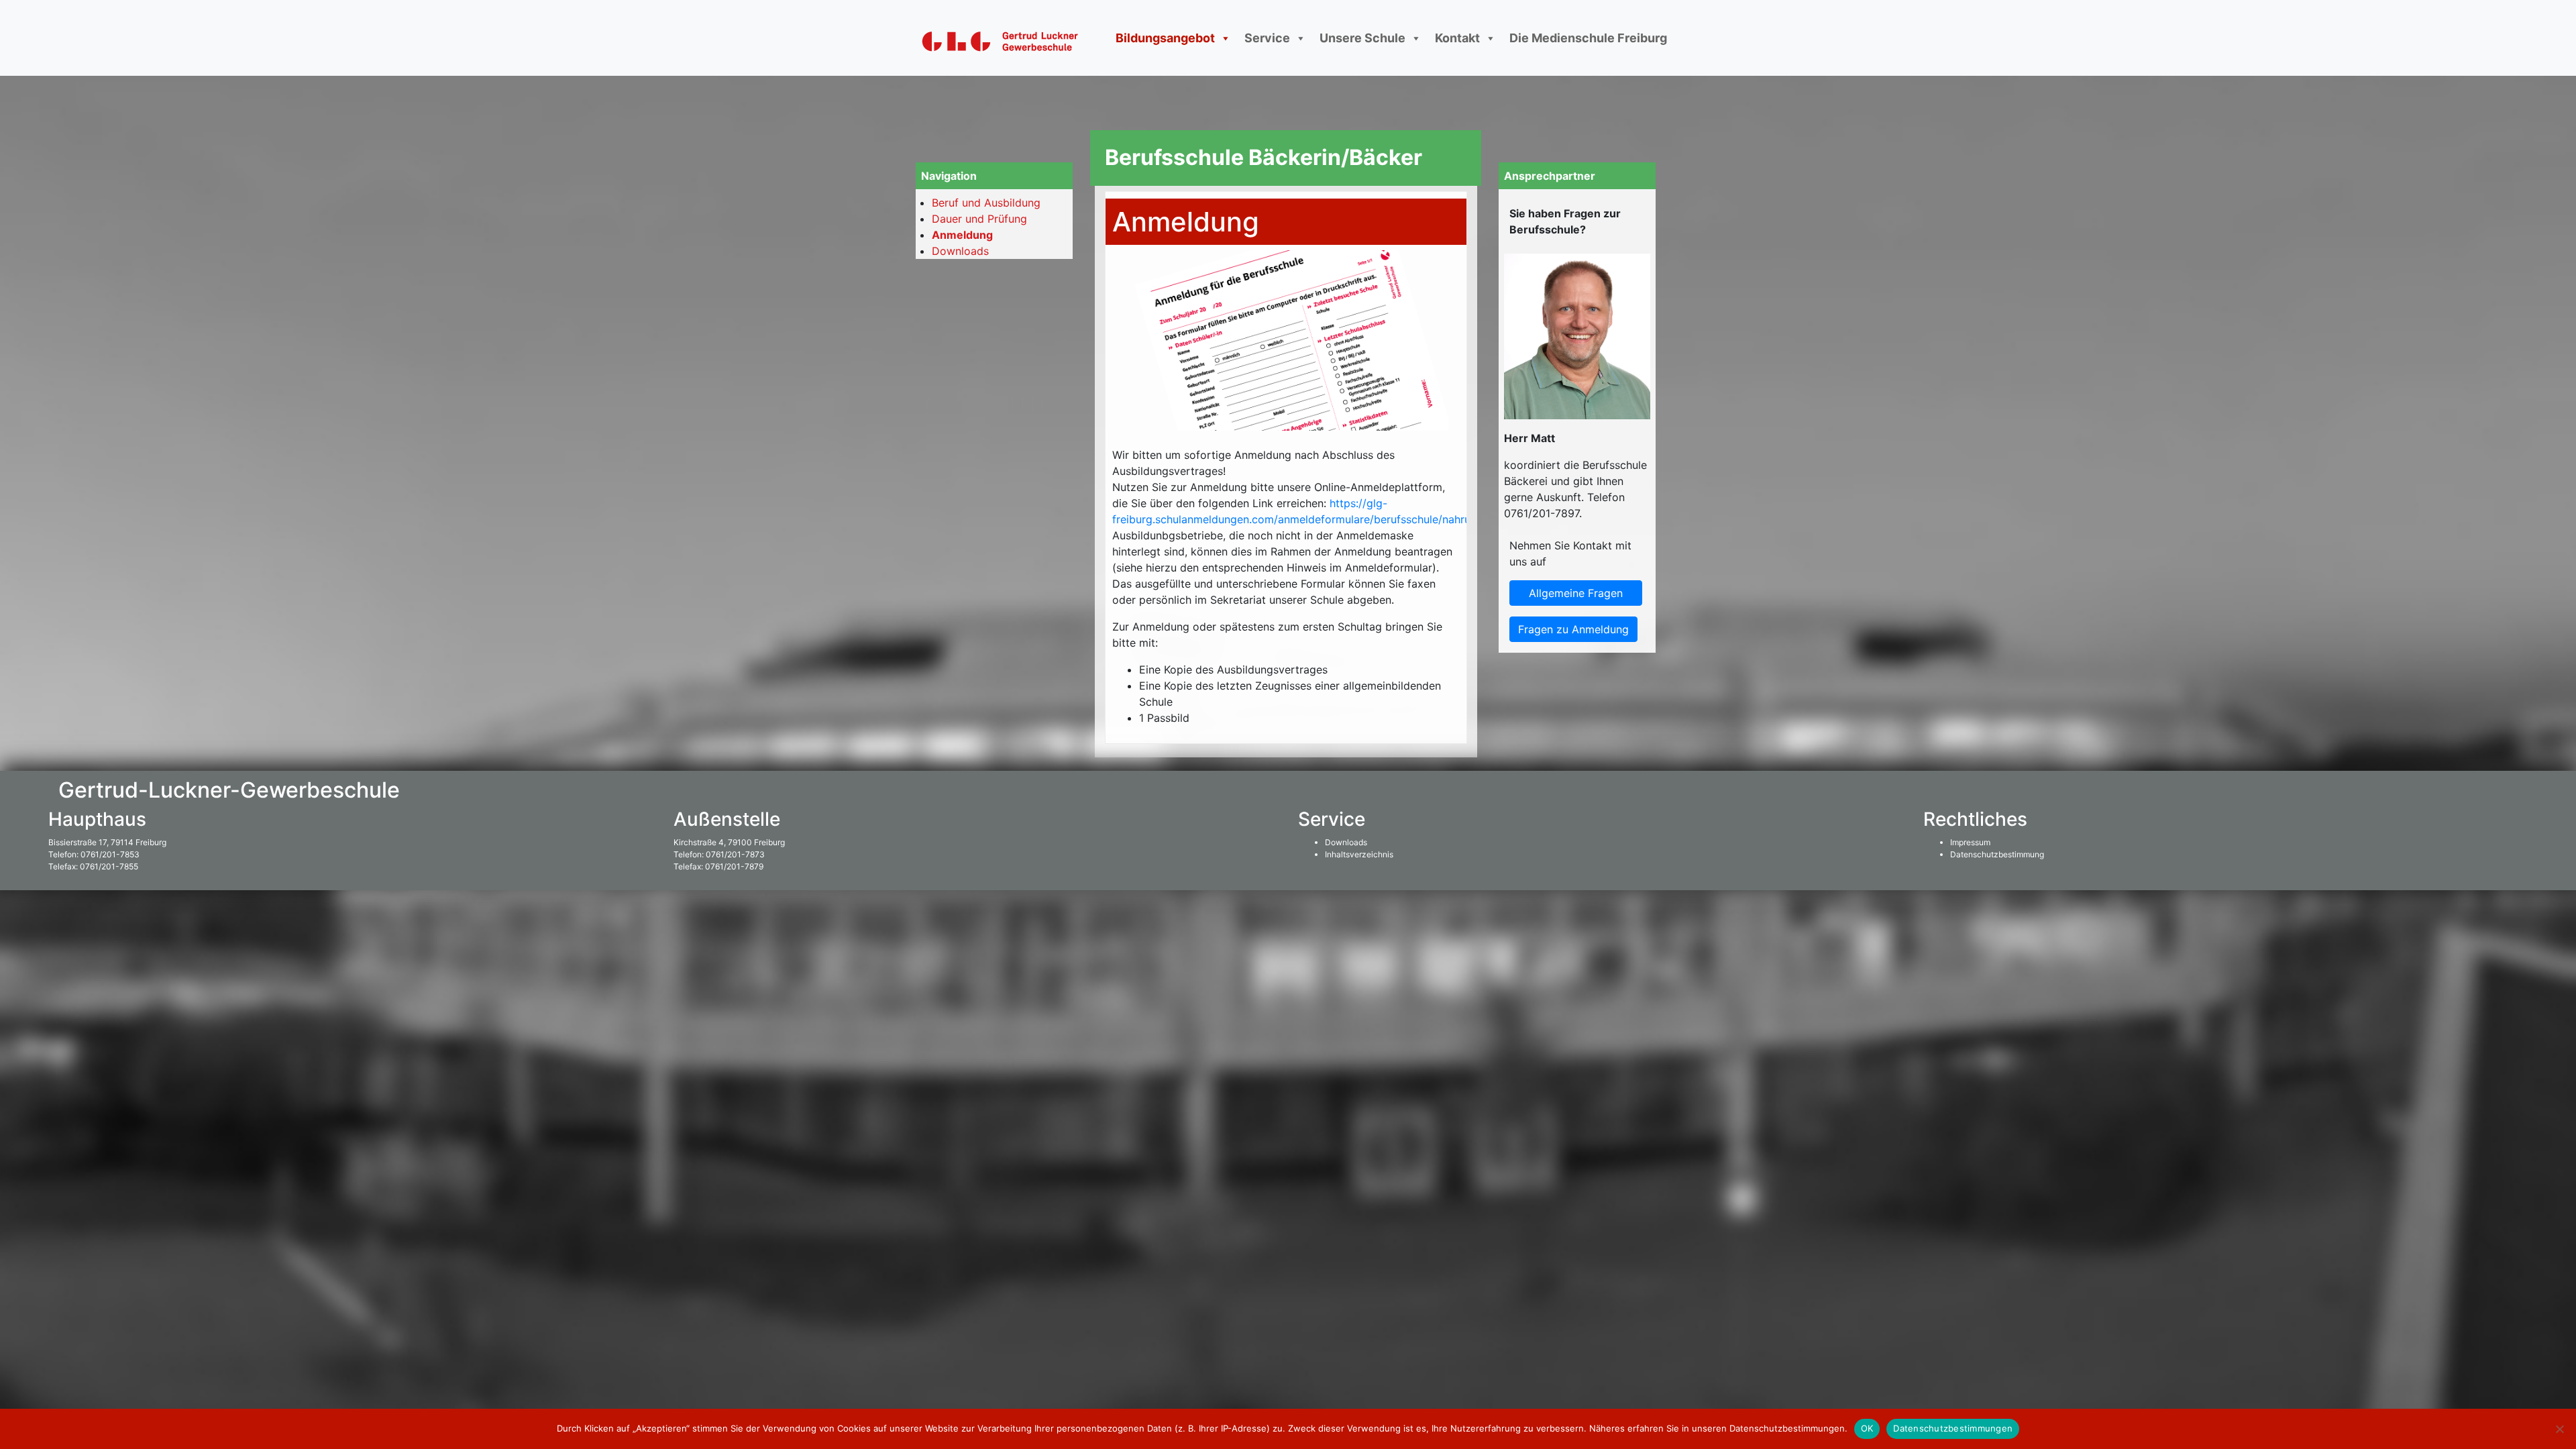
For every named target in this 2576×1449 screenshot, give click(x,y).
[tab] (1286, 586)
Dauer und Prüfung (979, 219)
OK (1867, 1428)
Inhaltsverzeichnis (1359, 854)
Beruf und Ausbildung (986, 203)
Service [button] (1267, 38)
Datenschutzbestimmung (1997, 854)
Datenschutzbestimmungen (1953, 1428)
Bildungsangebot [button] (1165, 38)
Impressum (1970, 842)
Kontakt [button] (1457, 38)
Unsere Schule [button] (1362, 38)
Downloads (960, 251)
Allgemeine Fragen (1576, 593)
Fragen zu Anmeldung (1573, 629)
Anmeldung (962, 235)
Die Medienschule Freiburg (1588, 38)
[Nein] (2559, 1429)
